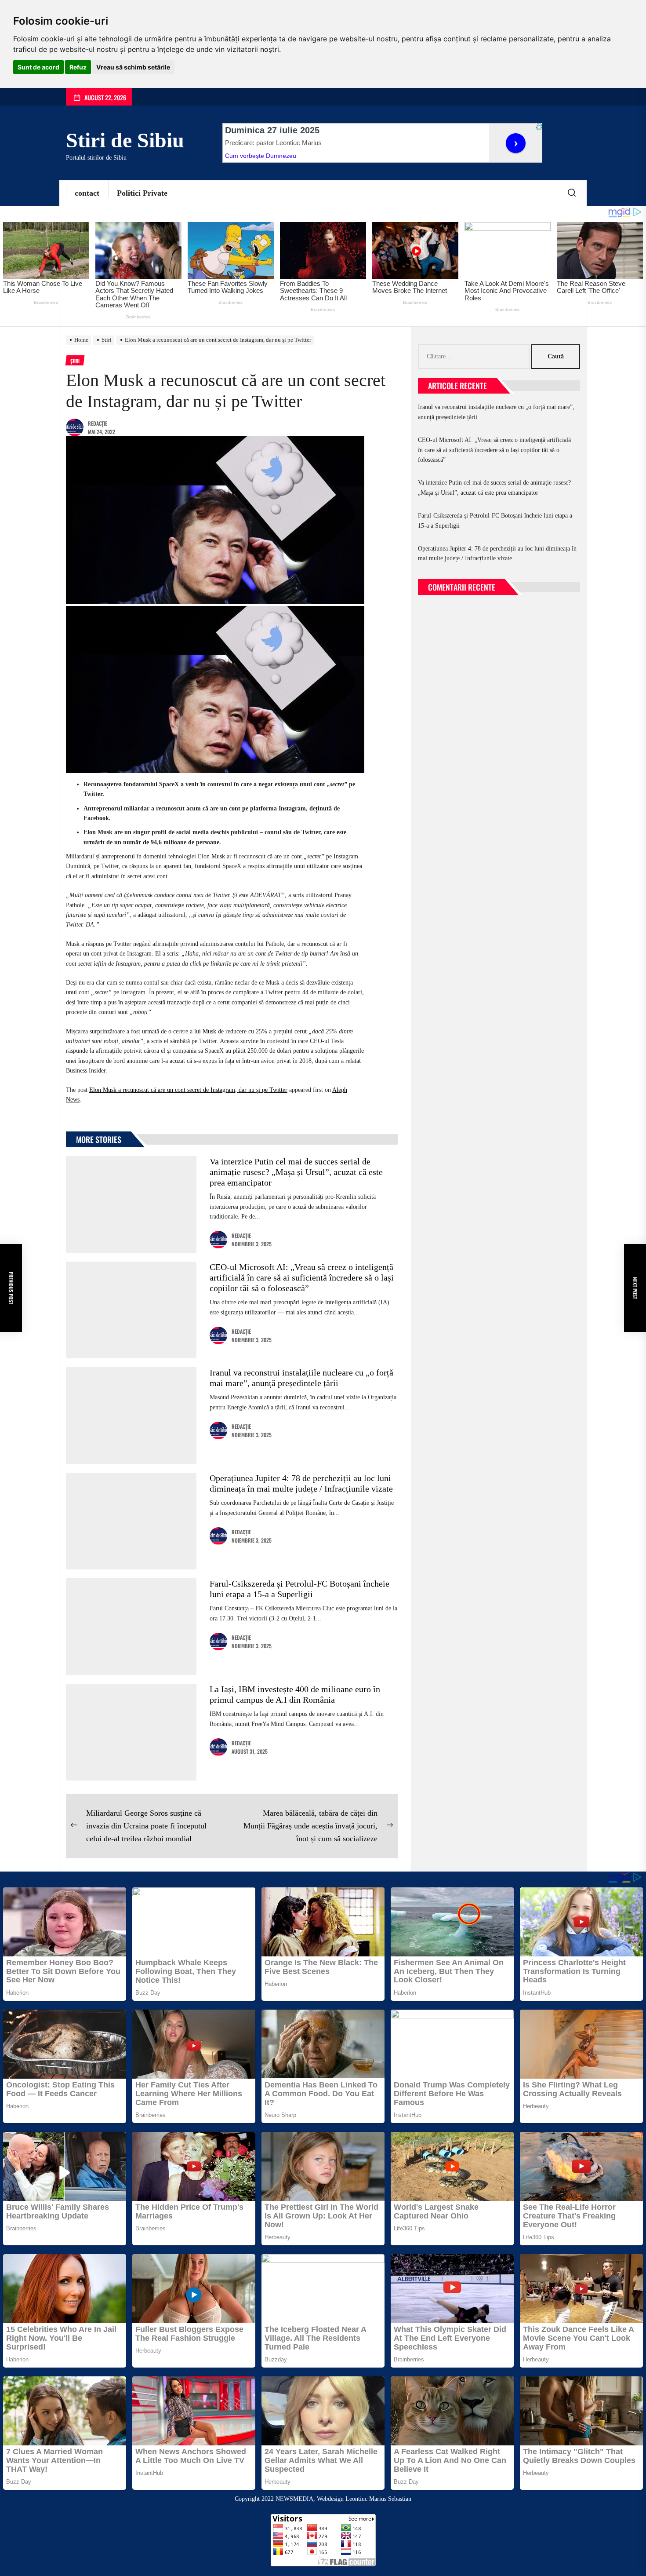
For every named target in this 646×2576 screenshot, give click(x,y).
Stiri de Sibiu (125, 140)
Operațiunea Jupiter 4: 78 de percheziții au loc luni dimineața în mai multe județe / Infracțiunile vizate (497, 553)
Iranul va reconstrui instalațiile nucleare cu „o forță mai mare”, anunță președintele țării (496, 412)
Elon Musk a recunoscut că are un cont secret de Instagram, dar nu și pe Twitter (188, 1090)
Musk (218, 856)
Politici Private (142, 193)
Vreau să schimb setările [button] (133, 67)
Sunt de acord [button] (38, 67)
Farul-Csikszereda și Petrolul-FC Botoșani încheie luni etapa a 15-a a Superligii (495, 520)
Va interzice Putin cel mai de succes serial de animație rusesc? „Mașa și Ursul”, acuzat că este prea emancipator (296, 1172)
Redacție (98, 423)
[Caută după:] (475, 357)
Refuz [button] (78, 67)
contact (87, 193)
